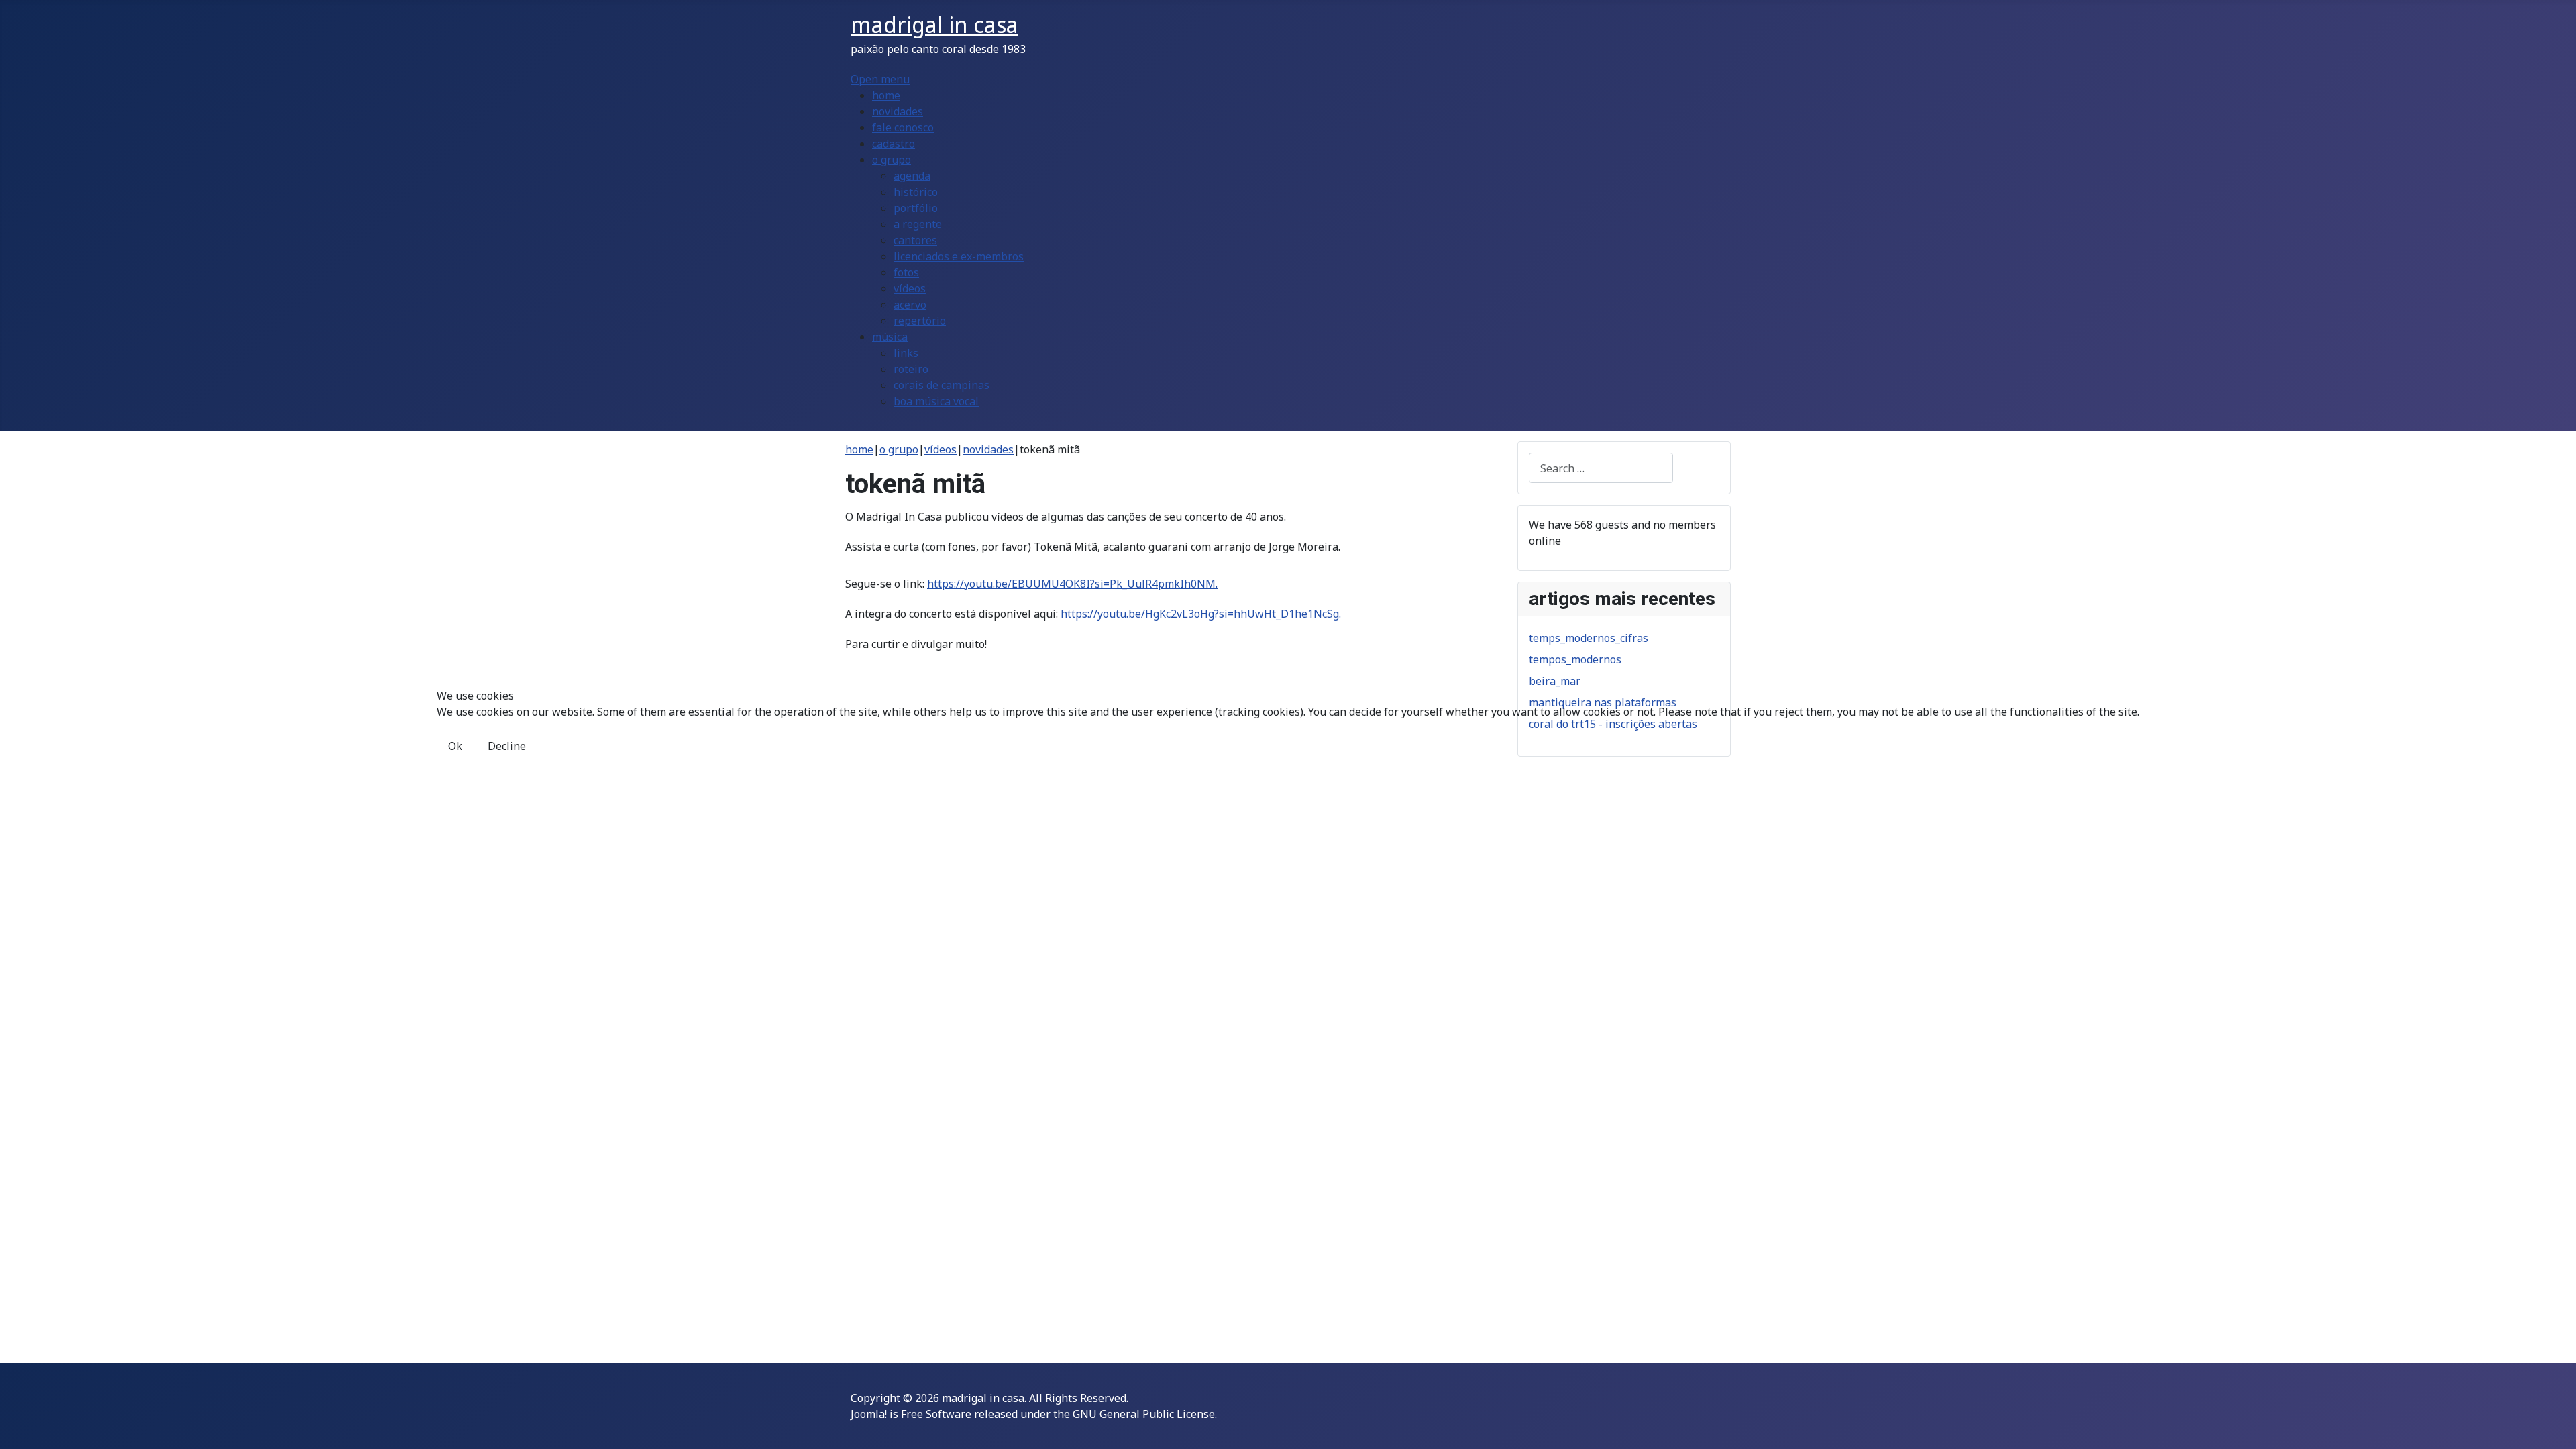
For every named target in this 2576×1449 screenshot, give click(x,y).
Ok (455, 746)
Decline (507, 746)
